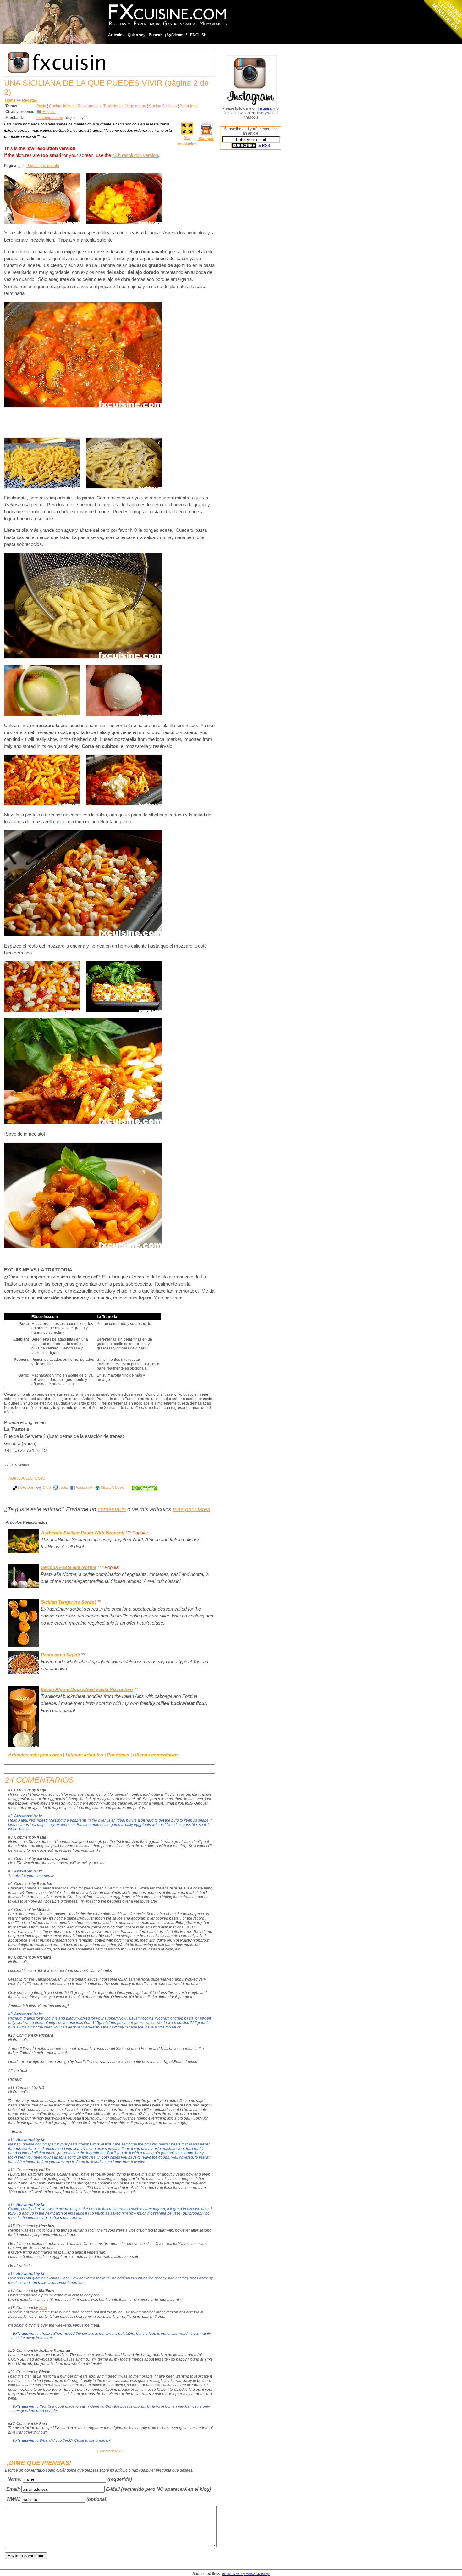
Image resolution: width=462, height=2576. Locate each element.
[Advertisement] (245, 250)
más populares (191, 1509)
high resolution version (135, 155)
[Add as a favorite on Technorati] (142, 1488)
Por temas (118, 1755)
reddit (64, 1488)
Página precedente (43, 166)
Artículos (116, 35)
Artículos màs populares (35, 1755)
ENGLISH (198, 35)
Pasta (41, 106)
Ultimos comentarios (156, 1755)
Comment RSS (110, 2451)
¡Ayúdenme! (176, 35)
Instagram (267, 108)
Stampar (206, 139)
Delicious (26, 1488)
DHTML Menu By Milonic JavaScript (246, 2574)
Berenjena (189, 106)
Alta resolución (187, 141)
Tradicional (113, 106)
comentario (112, 1509)
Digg (47, 1488)
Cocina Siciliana (163, 106)
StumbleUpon (112, 1488)
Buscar (155, 35)
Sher (43, 2308)
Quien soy (137, 35)
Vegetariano (136, 106)
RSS (266, 146)
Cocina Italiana (62, 106)
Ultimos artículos (84, 1755)
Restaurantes (89, 106)
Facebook (84, 1488)
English (49, 112)
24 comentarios (50, 118)
